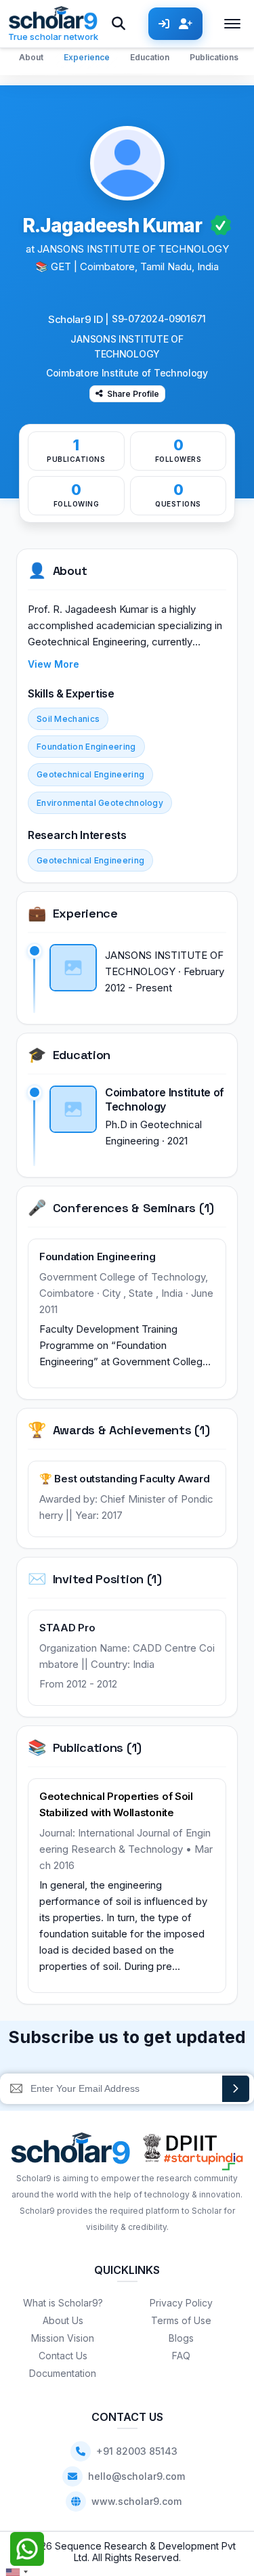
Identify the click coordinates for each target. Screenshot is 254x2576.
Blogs (181, 2338)
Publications (214, 57)
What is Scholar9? (63, 2303)
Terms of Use (181, 2320)
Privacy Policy (181, 2303)
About (31, 57)
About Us (63, 2320)
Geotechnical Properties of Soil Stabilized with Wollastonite (116, 1804)
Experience (87, 57)
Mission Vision (63, 2338)
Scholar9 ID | (79, 319)
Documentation (63, 2373)
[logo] (71, 2152)
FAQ (181, 2356)
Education (150, 57)
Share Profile (133, 394)
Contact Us (63, 2356)
